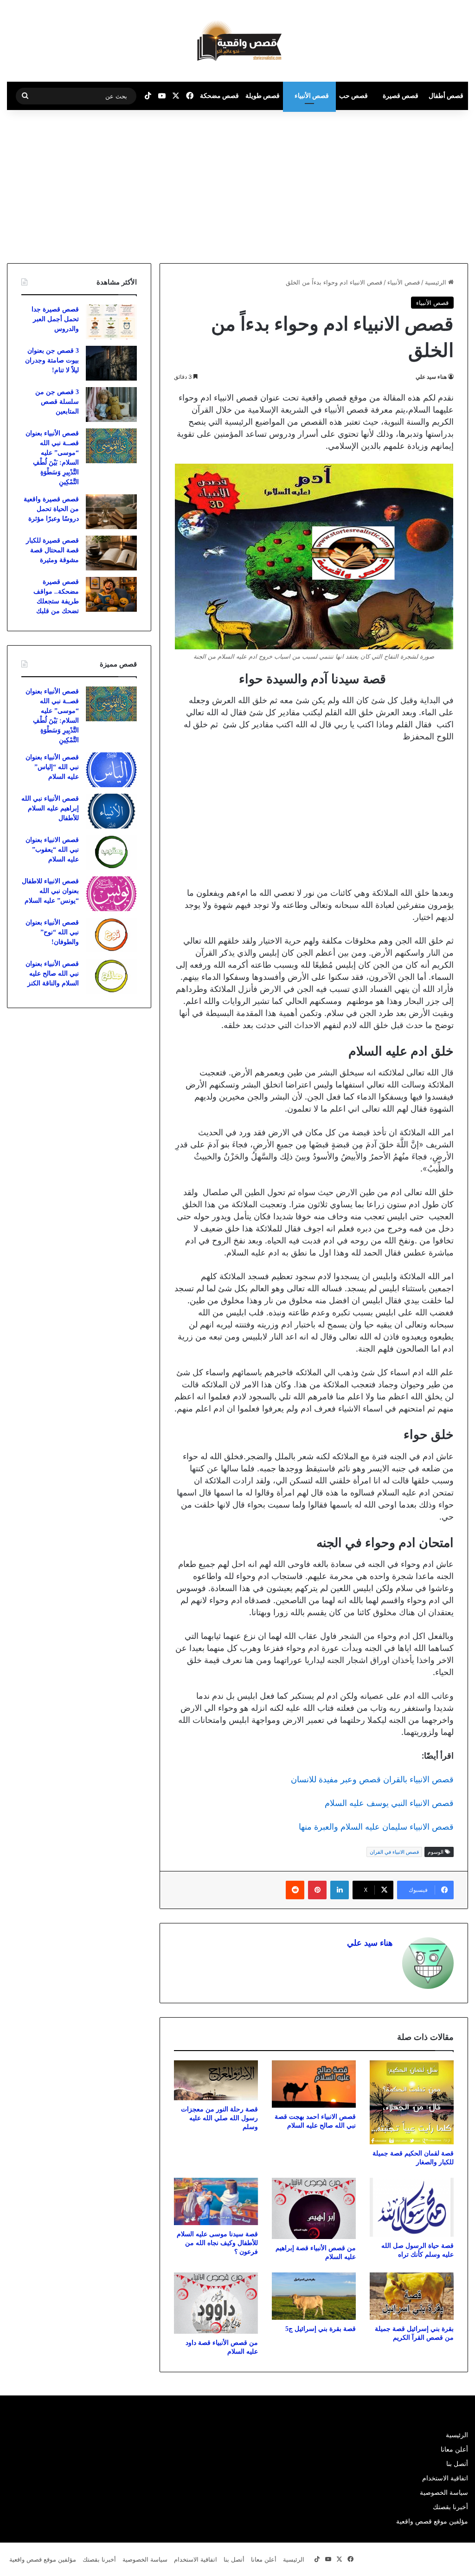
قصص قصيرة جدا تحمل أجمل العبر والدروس (55, 319)
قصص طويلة (263, 95)
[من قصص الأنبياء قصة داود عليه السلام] (216, 2303)
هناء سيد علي (431, 377)
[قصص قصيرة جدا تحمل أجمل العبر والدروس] (111, 322)
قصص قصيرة (401, 95)
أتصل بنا (457, 2464)
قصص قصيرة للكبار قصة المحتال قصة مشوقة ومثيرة (52, 550)
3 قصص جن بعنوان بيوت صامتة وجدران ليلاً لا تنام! (52, 360)
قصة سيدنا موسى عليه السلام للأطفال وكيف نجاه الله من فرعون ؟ (217, 2243)
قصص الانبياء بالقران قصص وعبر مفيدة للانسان (372, 1779)
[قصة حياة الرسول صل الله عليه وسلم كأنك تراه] (412, 2207)
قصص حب (353, 95)
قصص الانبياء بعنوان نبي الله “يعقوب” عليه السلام (52, 850)
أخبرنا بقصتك (450, 2507)
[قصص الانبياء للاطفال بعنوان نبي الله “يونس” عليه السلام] (111, 894)
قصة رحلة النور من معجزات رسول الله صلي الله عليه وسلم (219, 2118)
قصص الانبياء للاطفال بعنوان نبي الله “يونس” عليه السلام (50, 891)
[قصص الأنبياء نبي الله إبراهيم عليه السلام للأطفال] (111, 811)
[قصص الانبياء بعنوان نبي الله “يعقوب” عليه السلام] (111, 852)
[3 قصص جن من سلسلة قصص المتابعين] (111, 405)
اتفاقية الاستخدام (445, 2478)
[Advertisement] (397, 184)
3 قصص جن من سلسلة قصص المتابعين (57, 402)
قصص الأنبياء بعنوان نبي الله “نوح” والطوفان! (52, 932)
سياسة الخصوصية (444, 2492)
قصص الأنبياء (312, 95)
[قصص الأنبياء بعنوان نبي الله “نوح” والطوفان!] (111, 935)
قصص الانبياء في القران (394, 1852)
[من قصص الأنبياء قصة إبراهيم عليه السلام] (314, 2208)
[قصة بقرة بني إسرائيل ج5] (314, 2296)
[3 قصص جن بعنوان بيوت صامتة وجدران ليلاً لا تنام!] (111, 363)
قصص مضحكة (219, 95)
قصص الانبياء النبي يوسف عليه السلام (389, 1803)
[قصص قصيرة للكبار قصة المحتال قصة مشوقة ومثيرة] (111, 553)
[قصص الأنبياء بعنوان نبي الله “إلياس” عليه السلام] (111, 770)
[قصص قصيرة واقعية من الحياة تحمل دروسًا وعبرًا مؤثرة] (111, 512)
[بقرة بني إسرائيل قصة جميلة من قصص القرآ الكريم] (412, 2296)
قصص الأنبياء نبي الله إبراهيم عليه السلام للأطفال (50, 808)
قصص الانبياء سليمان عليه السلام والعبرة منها (376, 1827)
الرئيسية (436, 282)
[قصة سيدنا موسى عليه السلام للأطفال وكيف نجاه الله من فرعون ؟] (216, 2201)
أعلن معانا (454, 2449)
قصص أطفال (446, 95)
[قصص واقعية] (237, 41)
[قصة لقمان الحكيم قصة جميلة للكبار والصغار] (412, 2102)
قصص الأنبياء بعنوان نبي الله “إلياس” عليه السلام (52, 767)
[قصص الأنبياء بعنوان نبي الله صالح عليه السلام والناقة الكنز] (111, 976)
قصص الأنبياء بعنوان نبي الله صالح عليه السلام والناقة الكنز (52, 974)
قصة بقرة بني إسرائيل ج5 (321, 2329)
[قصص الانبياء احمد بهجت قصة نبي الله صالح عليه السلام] (314, 2084)
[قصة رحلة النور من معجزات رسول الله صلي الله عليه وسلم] (216, 2080)
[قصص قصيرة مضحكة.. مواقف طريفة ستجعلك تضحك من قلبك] (111, 594)
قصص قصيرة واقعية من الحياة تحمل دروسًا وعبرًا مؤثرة (51, 509)
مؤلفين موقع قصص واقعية (432, 2521)
